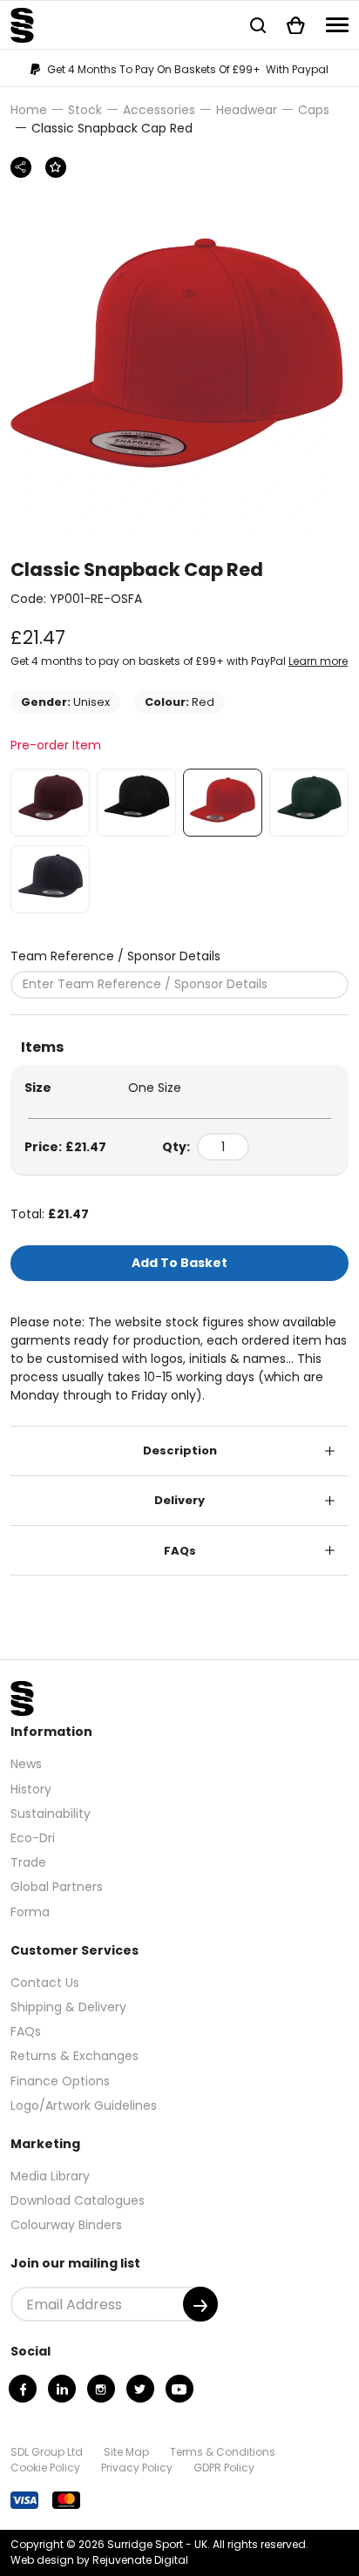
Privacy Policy (137, 2468)
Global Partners (57, 1887)
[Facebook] (23, 2389)
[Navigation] (337, 25)
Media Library (50, 2176)
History (31, 1789)
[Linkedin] (62, 2389)
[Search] (258, 25)
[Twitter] (140, 2389)
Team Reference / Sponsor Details (115, 956)
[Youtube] (179, 2389)
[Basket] (296, 25)
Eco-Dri (33, 1838)
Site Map (126, 2452)
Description (180, 1451)
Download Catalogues (78, 2200)
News (26, 1764)
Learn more (318, 661)
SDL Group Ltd (47, 2452)
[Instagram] (101, 2389)
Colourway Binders (66, 2225)
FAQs (180, 1551)
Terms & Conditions (223, 2452)
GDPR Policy (224, 2468)
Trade (28, 1862)
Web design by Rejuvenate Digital (99, 2560)
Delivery (179, 1500)
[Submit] (200, 2304)
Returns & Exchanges (75, 2056)
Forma (30, 1912)
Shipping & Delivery (68, 2007)
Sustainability (51, 1813)
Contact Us (45, 1983)
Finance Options (60, 2081)
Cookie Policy (45, 2468)
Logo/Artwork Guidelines (84, 2105)
